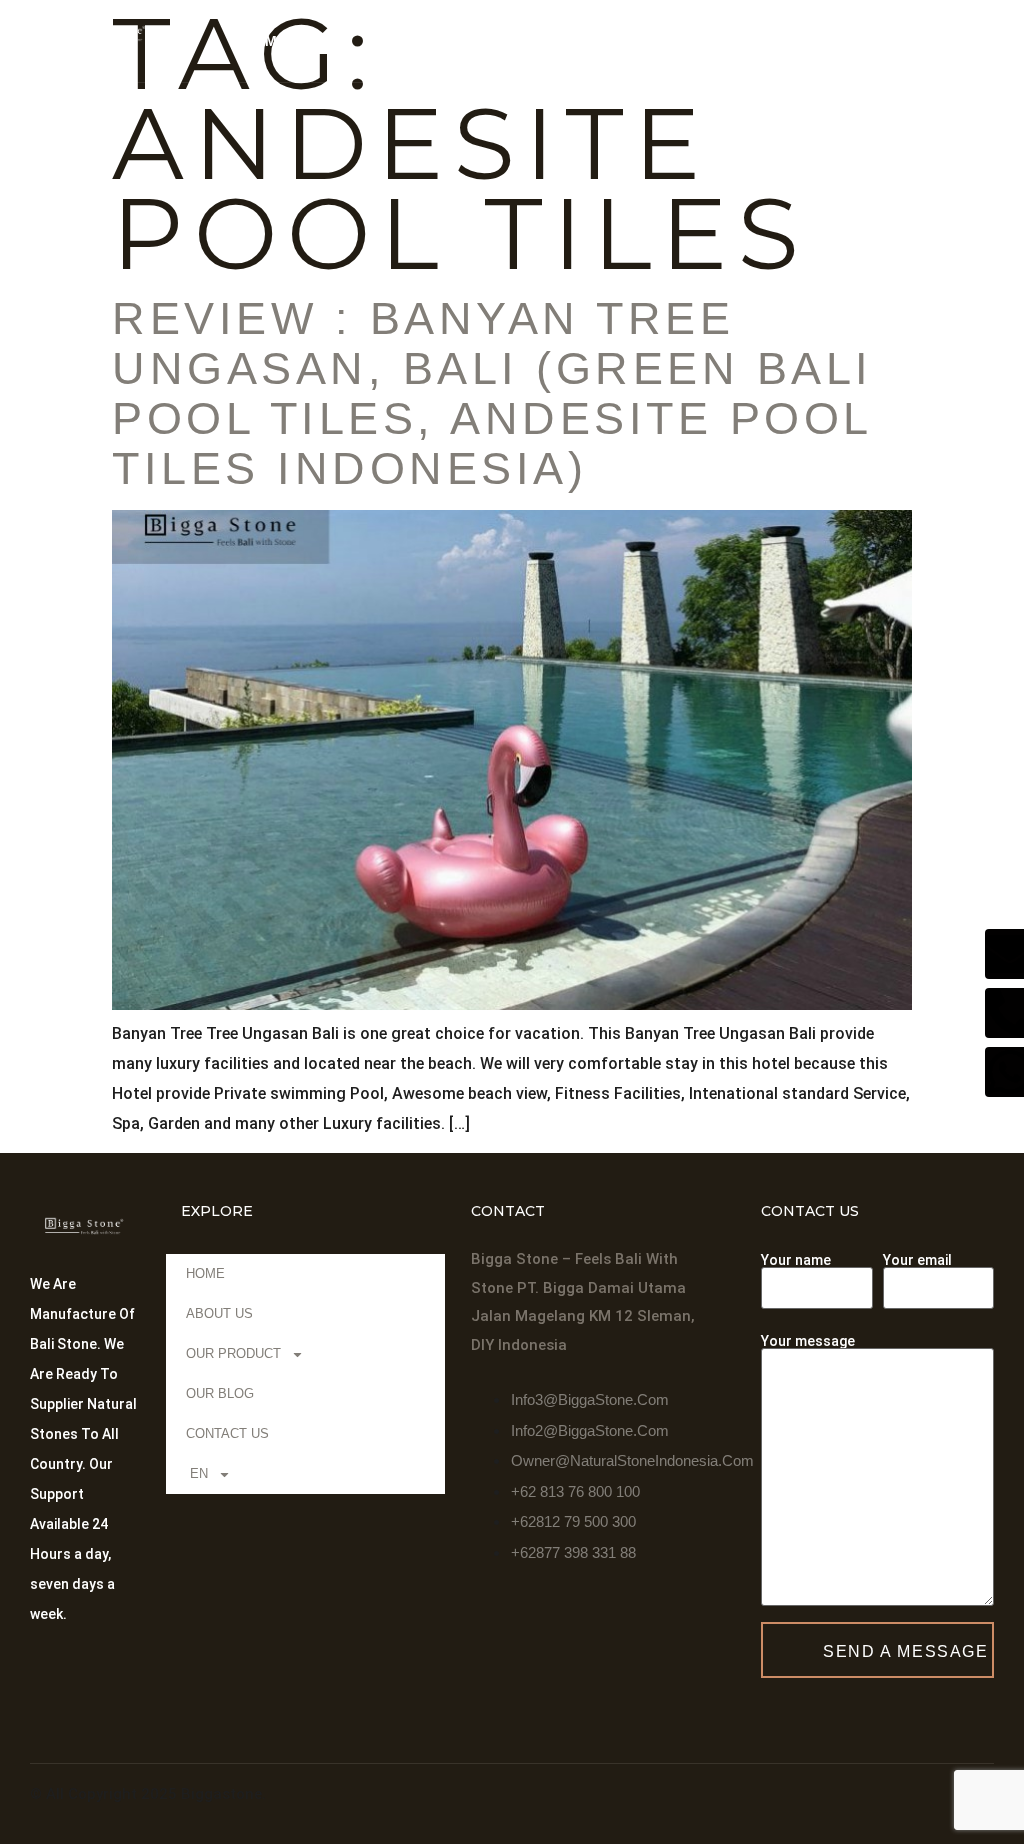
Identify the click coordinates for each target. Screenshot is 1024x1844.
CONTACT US (722, 41)
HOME (265, 41)
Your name (796, 1260)
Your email (917, 1260)
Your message (808, 1341)
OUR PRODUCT (466, 41)
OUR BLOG (602, 41)
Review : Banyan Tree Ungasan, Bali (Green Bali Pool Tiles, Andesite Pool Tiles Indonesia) (492, 393)
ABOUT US (354, 41)
